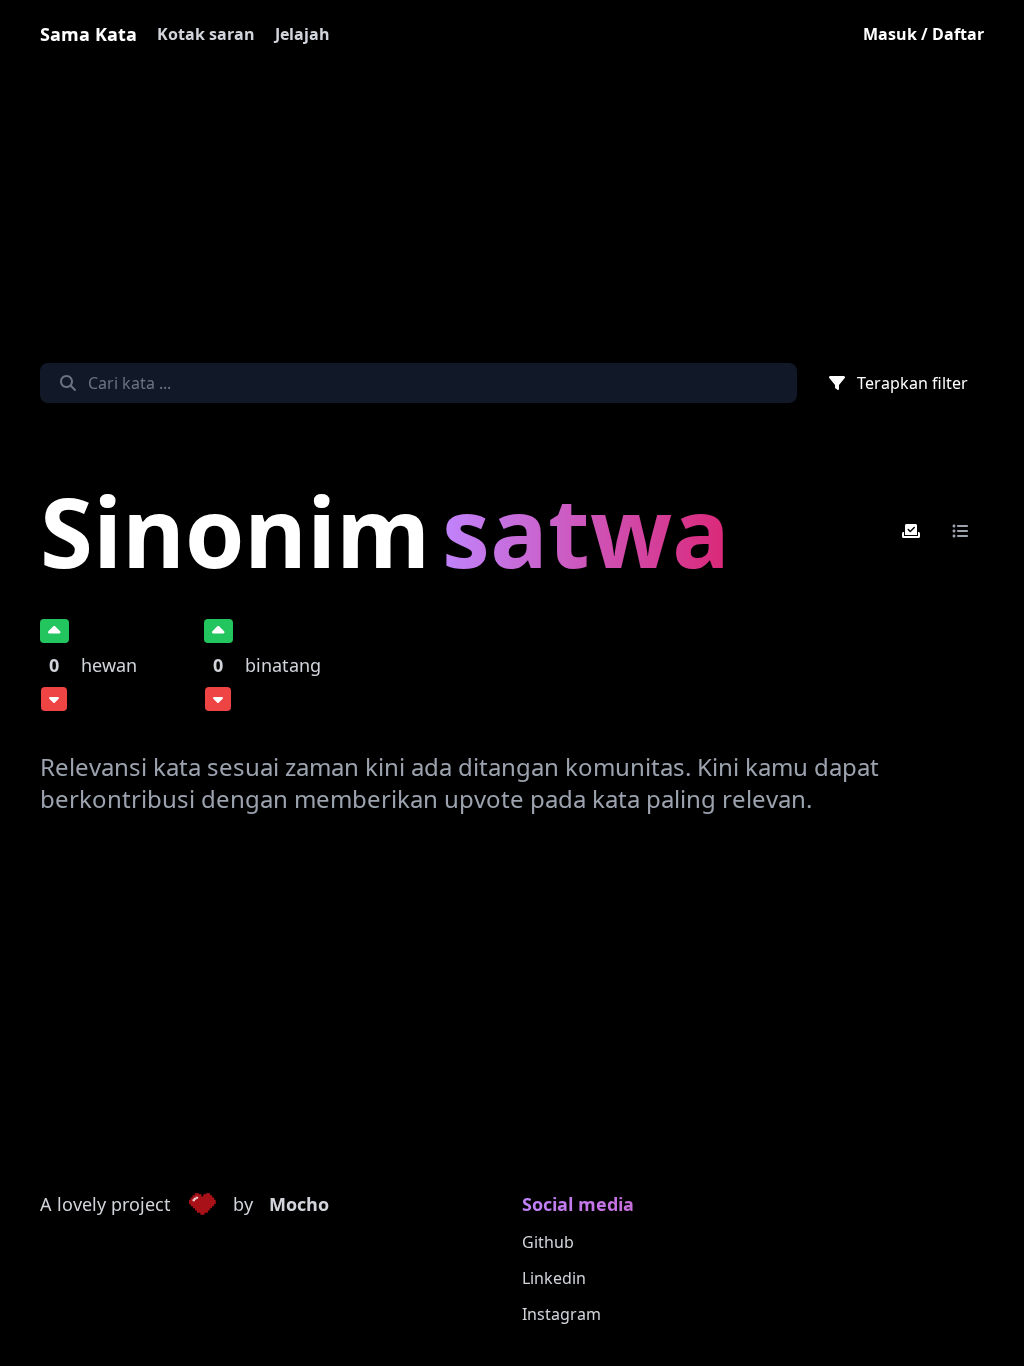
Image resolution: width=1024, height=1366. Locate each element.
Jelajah (302, 34)
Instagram (561, 1314)
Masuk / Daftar (923, 34)
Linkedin (554, 1278)
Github (548, 1242)
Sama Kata (88, 34)
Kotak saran (206, 34)
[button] (202, 1205)
